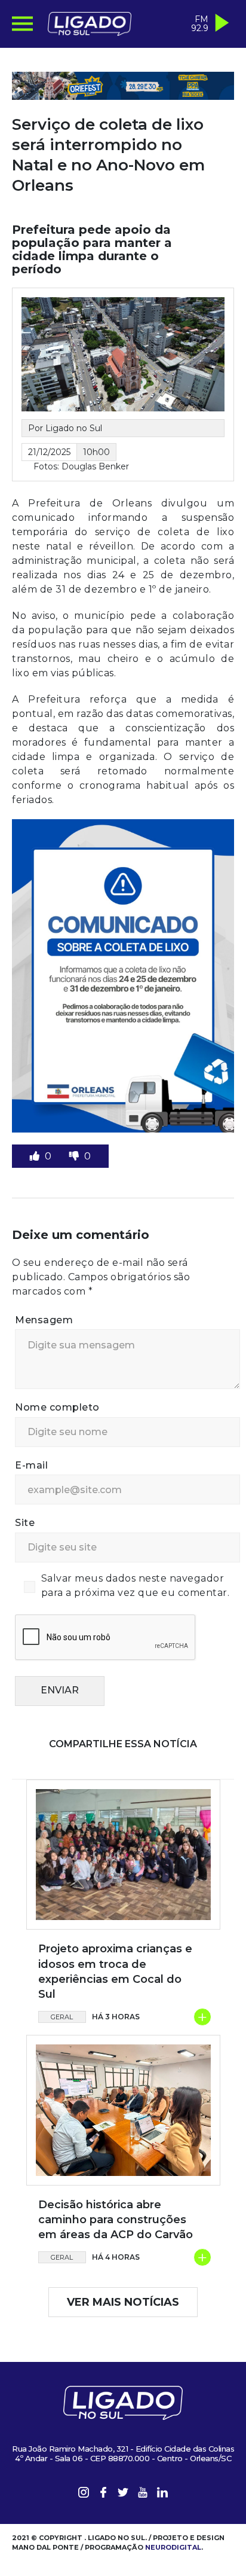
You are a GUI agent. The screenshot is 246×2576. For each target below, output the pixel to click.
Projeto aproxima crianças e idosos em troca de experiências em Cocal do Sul (115, 1971)
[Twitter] (123, 2494)
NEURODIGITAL (173, 2547)
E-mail (31, 1465)
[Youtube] (143, 2494)
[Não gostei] (75, 1156)
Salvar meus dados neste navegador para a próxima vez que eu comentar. (136, 1585)
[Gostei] (36, 1156)
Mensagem (44, 1320)
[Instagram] (84, 2494)
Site (25, 1523)
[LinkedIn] (162, 2494)
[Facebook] (103, 2494)
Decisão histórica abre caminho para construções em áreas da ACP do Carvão (116, 2220)
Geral (62, 2017)
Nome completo (57, 1407)
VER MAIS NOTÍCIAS (123, 2302)
